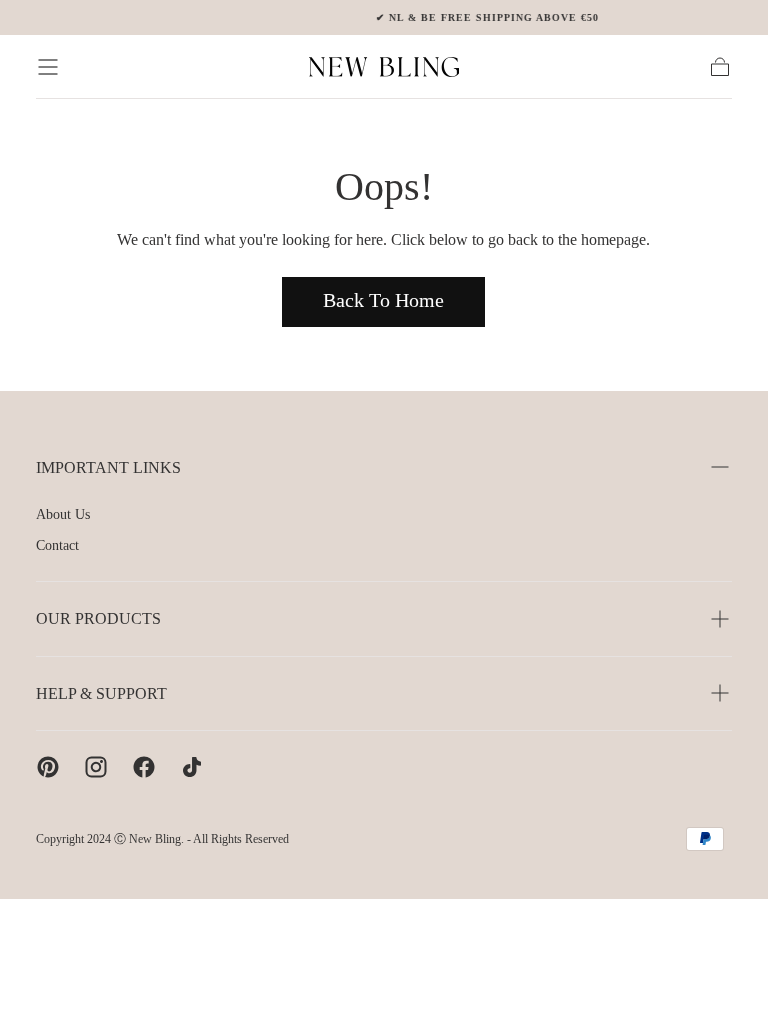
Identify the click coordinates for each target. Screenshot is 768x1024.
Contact (57, 545)
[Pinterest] (48, 767)
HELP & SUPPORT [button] (101, 693)
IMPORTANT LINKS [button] (108, 467)
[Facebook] (144, 767)
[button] (48, 67)
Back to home (383, 300)
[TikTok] (192, 767)
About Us (63, 514)
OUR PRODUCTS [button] (98, 618)
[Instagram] (96, 767)
